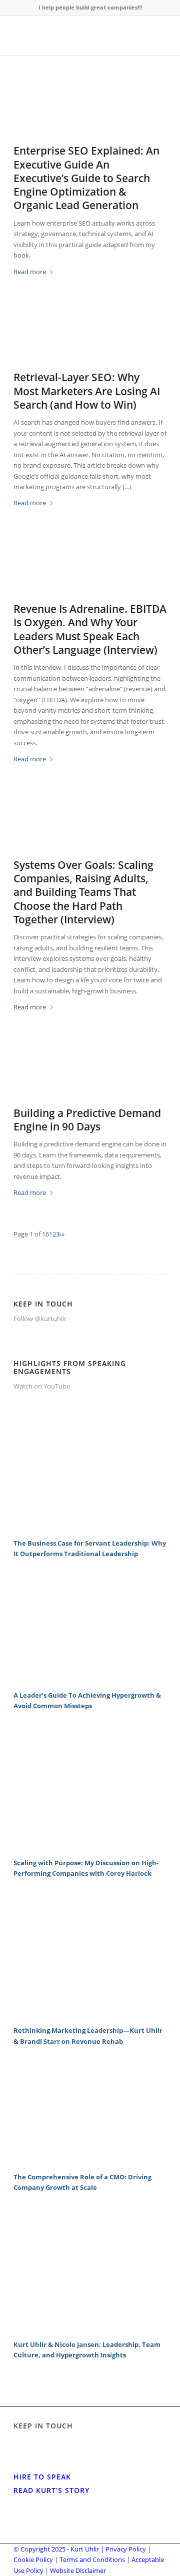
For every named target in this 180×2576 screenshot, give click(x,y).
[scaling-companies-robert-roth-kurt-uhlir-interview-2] (90, 824)
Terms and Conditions (92, 2559)
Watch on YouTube (42, 1386)
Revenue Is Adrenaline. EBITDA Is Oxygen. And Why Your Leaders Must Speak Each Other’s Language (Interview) (90, 629)
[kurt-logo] (75, 36)
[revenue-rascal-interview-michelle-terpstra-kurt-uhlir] (90, 568)
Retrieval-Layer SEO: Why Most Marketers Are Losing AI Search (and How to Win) (87, 391)
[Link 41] (90, 2328)
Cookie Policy (33, 2559)
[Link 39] (90, 2160)
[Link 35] (90, 1846)
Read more (30, 272)
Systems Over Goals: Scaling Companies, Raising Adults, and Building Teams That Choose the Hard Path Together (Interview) (83, 892)
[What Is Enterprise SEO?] (90, 110)
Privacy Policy (126, 2549)
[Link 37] (90, 2014)
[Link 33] (90, 1679)
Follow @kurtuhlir (40, 1319)
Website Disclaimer (78, 2570)
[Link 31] (90, 1527)
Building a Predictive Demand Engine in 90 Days (87, 1120)
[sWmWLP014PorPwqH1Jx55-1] (90, 1072)
